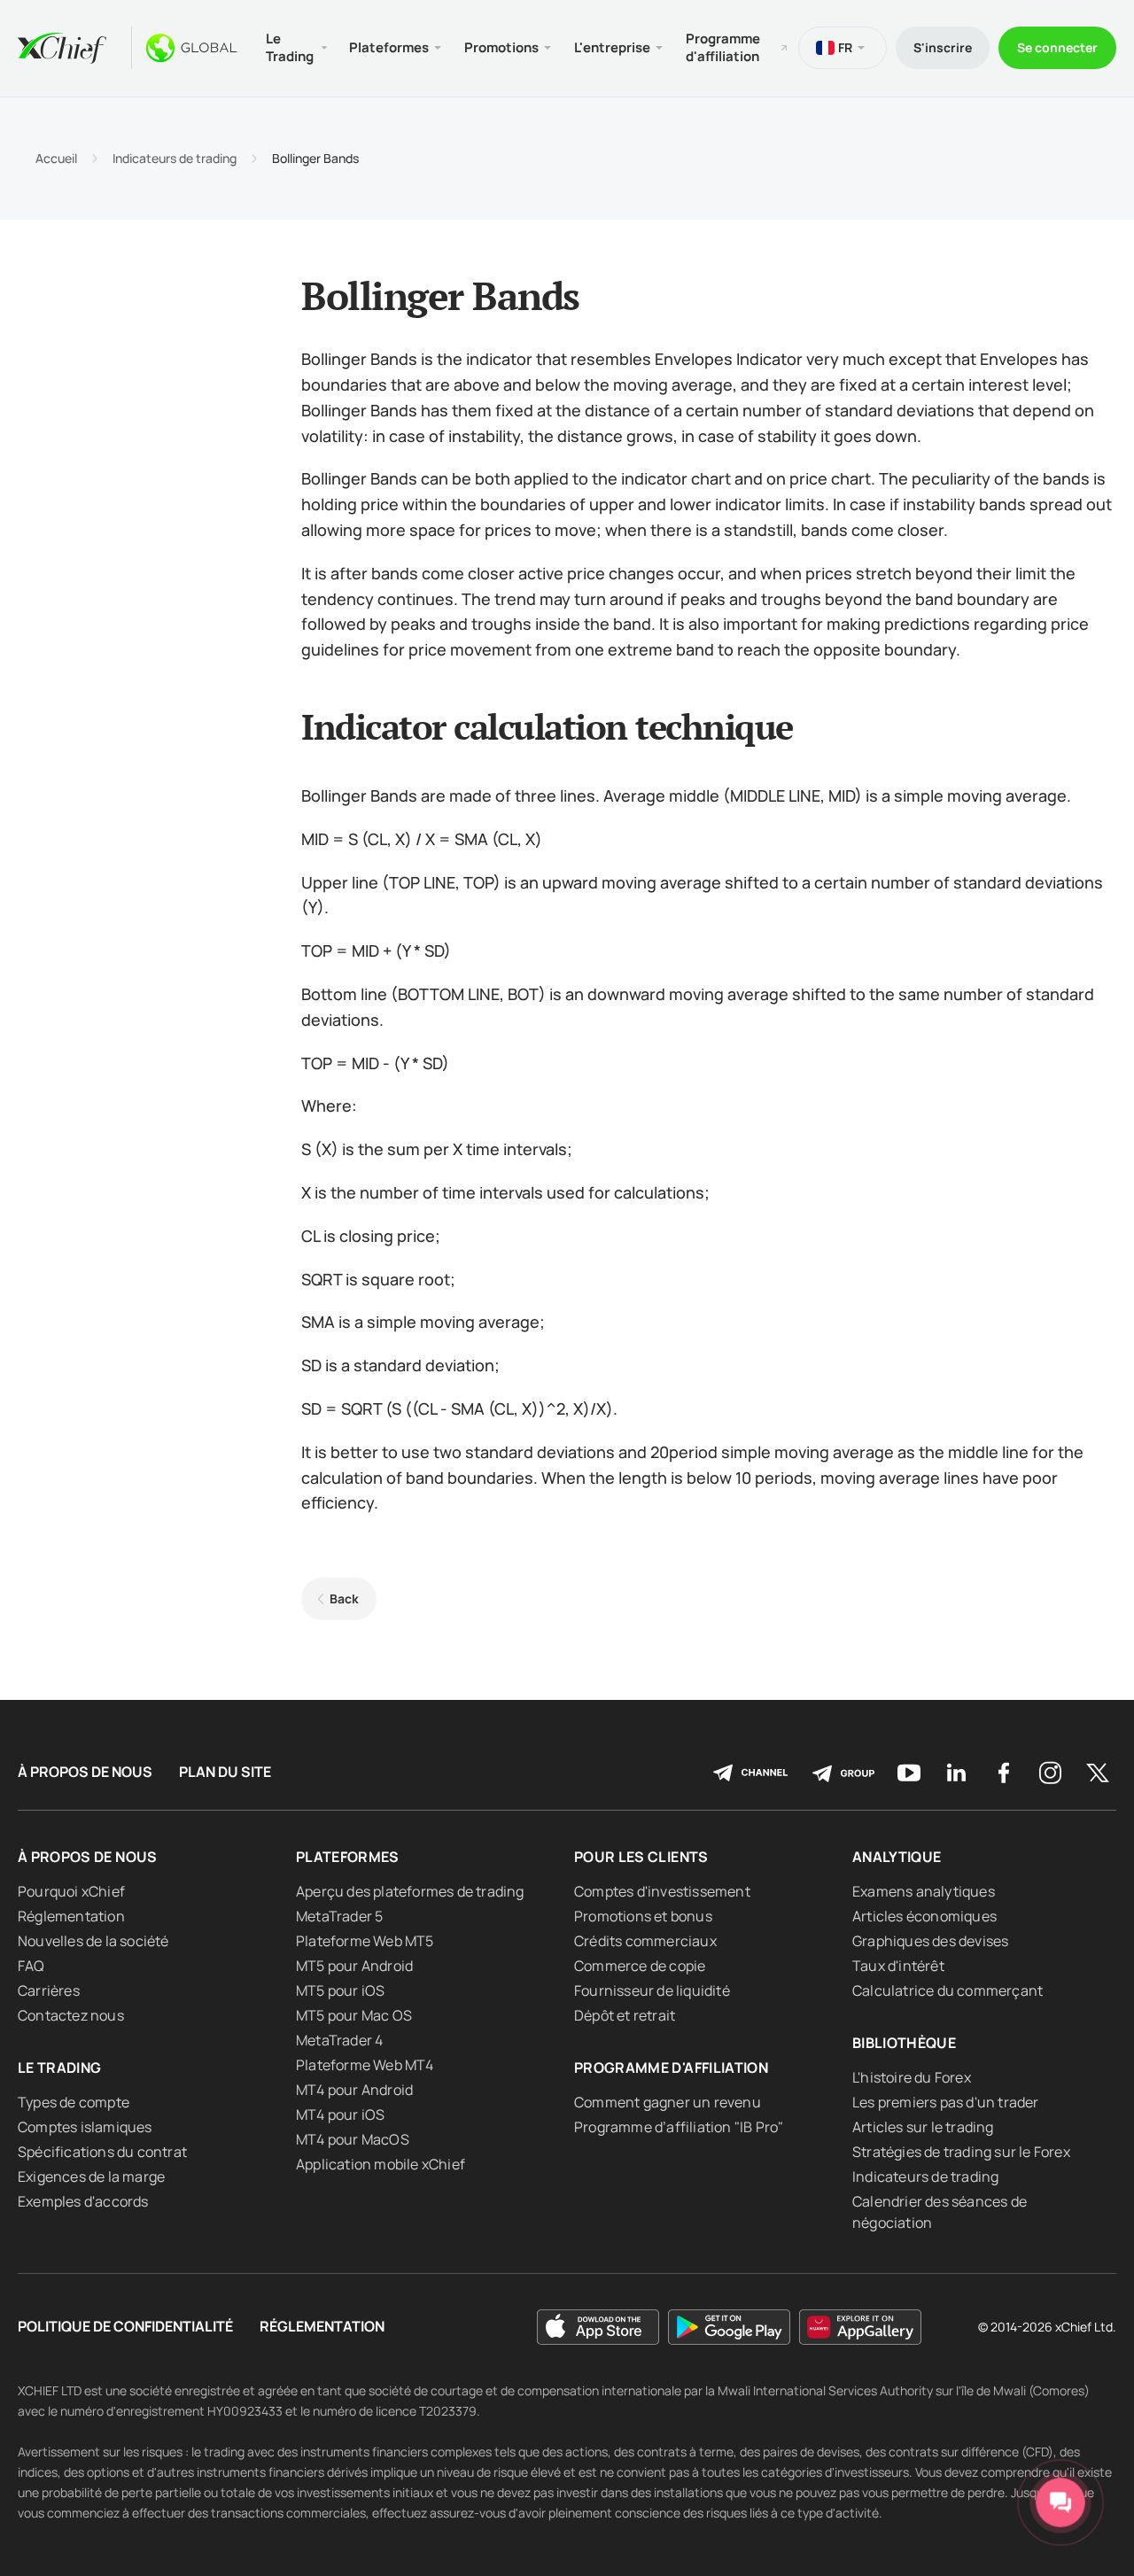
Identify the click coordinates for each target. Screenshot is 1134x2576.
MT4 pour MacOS (353, 2139)
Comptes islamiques (85, 2127)
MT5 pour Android (354, 1966)
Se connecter (1057, 47)
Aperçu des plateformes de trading (410, 1891)
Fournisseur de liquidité (652, 1990)
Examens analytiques (924, 1891)
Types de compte (74, 2102)
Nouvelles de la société (93, 1941)
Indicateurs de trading (175, 159)
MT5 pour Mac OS (354, 2015)
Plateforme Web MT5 (365, 1941)
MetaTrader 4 (339, 2040)
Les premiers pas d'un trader (946, 2102)
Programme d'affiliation (723, 47)
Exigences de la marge (91, 2176)
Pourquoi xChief (71, 1891)
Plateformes (348, 1857)
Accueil (56, 159)
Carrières (49, 1990)
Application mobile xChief (381, 2164)
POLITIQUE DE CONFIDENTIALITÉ (125, 2327)
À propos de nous (85, 1772)
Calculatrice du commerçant (948, 1990)
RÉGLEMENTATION (322, 2327)
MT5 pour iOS (340, 1990)
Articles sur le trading (923, 2127)
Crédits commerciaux (645, 1941)
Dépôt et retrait (625, 2015)
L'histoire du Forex (912, 2077)
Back (344, 1598)
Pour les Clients (641, 1857)
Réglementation (71, 1916)
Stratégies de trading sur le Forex (961, 2152)
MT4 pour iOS (340, 2114)
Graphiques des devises (930, 1941)
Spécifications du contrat (102, 2152)
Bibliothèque (904, 2043)
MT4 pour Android (354, 2090)
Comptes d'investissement (662, 1891)
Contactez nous (71, 2015)
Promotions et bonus (643, 1916)
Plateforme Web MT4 (365, 2065)
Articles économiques (924, 1916)
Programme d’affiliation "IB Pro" (679, 2127)
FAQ (31, 1966)
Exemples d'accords (83, 2201)
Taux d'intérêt (898, 1966)
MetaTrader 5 (339, 1916)
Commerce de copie (640, 1966)
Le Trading (60, 2068)
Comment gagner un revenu (668, 2102)
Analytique (897, 1857)
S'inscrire (943, 47)
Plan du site (225, 1772)
